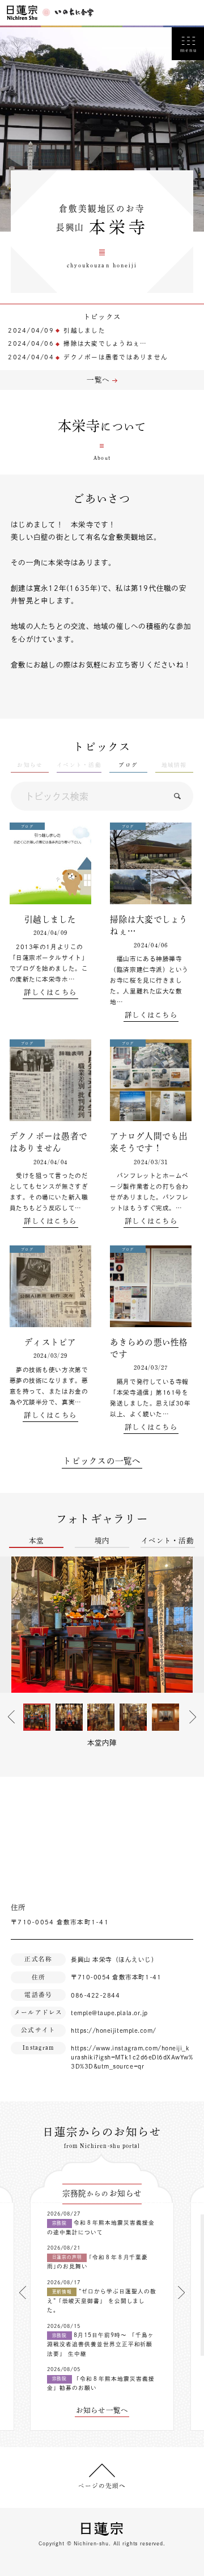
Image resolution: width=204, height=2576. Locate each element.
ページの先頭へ (102, 2486)
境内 (102, 1541)
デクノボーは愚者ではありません (116, 357)
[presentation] (23, 2292)
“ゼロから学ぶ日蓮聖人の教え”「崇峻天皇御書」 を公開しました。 (102, 2301)
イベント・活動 (167, 1541)
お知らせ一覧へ (102, 2410)
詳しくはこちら (50, 992)
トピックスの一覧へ (102, 1461)
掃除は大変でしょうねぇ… (105, 343)
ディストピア (50, 1342)
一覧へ (98, 380)
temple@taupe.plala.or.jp (109, 2013)
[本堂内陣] (102, 1625)
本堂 (37, 1541)
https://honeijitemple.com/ (114, 2030)
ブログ (128, 765)
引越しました (84, 330)
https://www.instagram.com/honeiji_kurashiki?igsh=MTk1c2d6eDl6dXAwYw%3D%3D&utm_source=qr (132, 2057)
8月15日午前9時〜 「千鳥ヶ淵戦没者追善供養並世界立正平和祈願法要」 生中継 (101, 2344)
